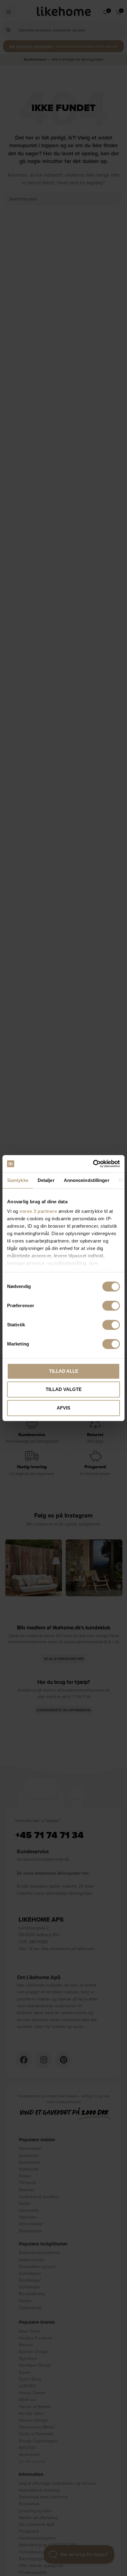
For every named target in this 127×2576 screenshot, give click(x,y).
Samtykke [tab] (18, 1180)
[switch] (111, 1306)
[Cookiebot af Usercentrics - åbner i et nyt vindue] (93, 1164)
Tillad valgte (64, 1389)
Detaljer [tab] (46, 1180)
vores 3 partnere (38, 1211)
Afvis (63, 1408)
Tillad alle (64, 1371)
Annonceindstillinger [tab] (87, 1180)
